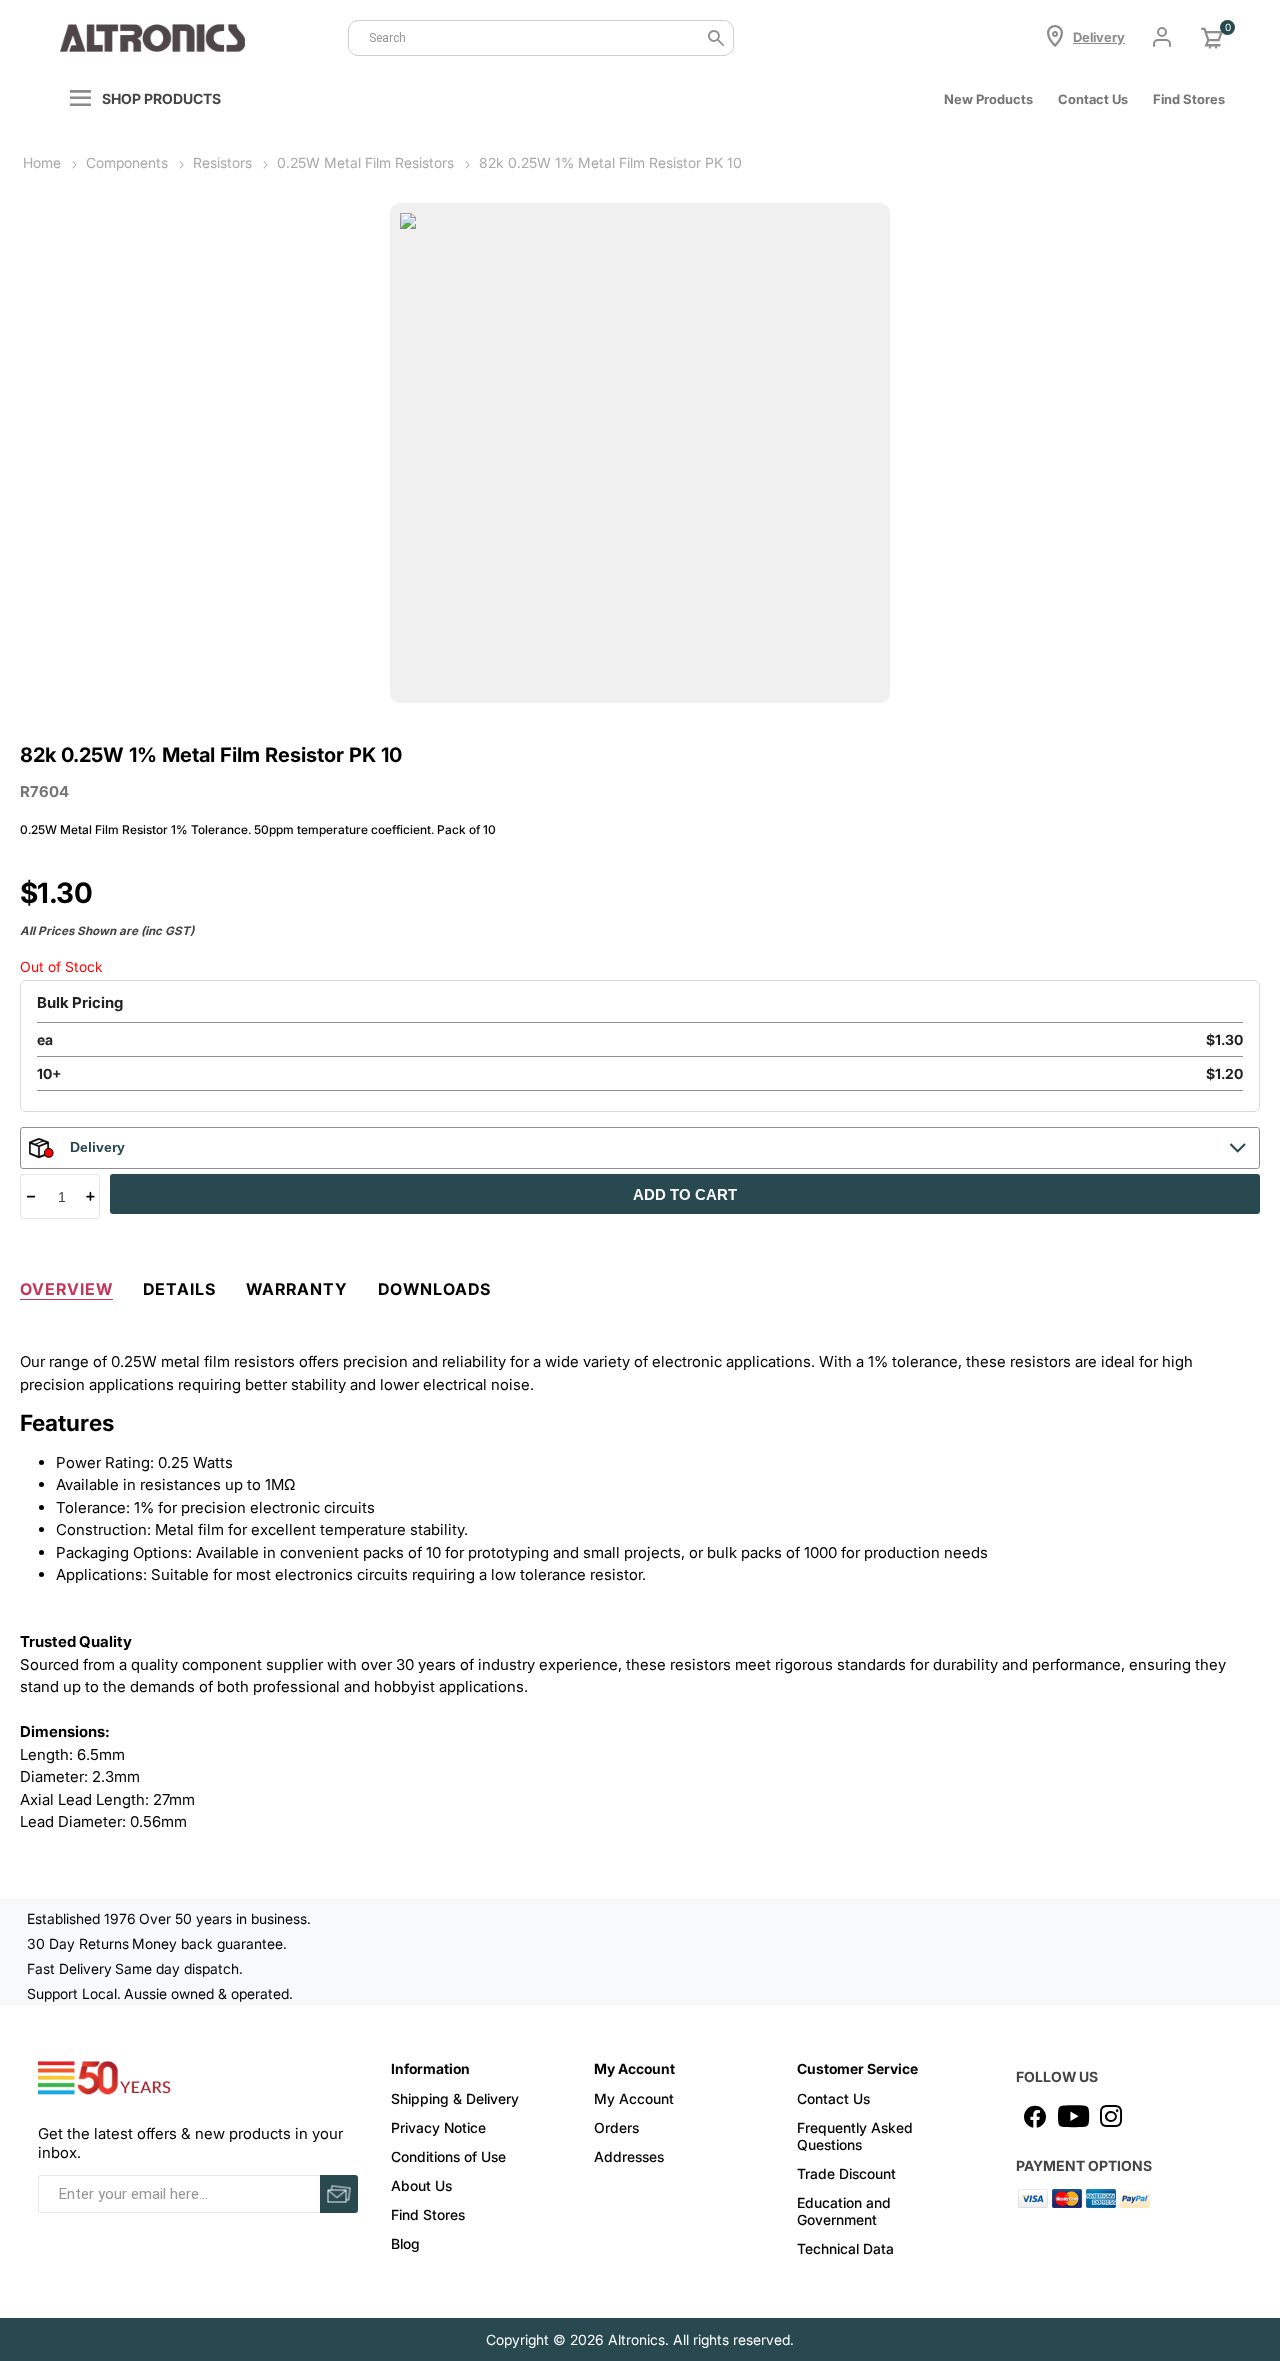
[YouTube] (1073, 2116)
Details (179, 1289)
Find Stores (428, 2214)
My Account (634, 2098)
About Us (421, 2185)
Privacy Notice (438, 2127)
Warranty (297, 1289)
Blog (405, 2243)
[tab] (66, 1285)
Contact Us (1093, 99)
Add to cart (685, 1194)
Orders (616, 2127)
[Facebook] (1035, 2116)
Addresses (629, 2156)
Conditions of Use (448, 2156)
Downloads (434, 1289)
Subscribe (339, 2194)
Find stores (1189, 99)
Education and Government (844, 2211)
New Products (988, 99)
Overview (66, 1289)
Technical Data (845, 2248)
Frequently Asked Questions (855, 2136)
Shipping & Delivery (455, 2098)
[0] (1212, 38)
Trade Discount (846, 2173)
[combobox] (541, 38)
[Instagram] (1111, 2116)
